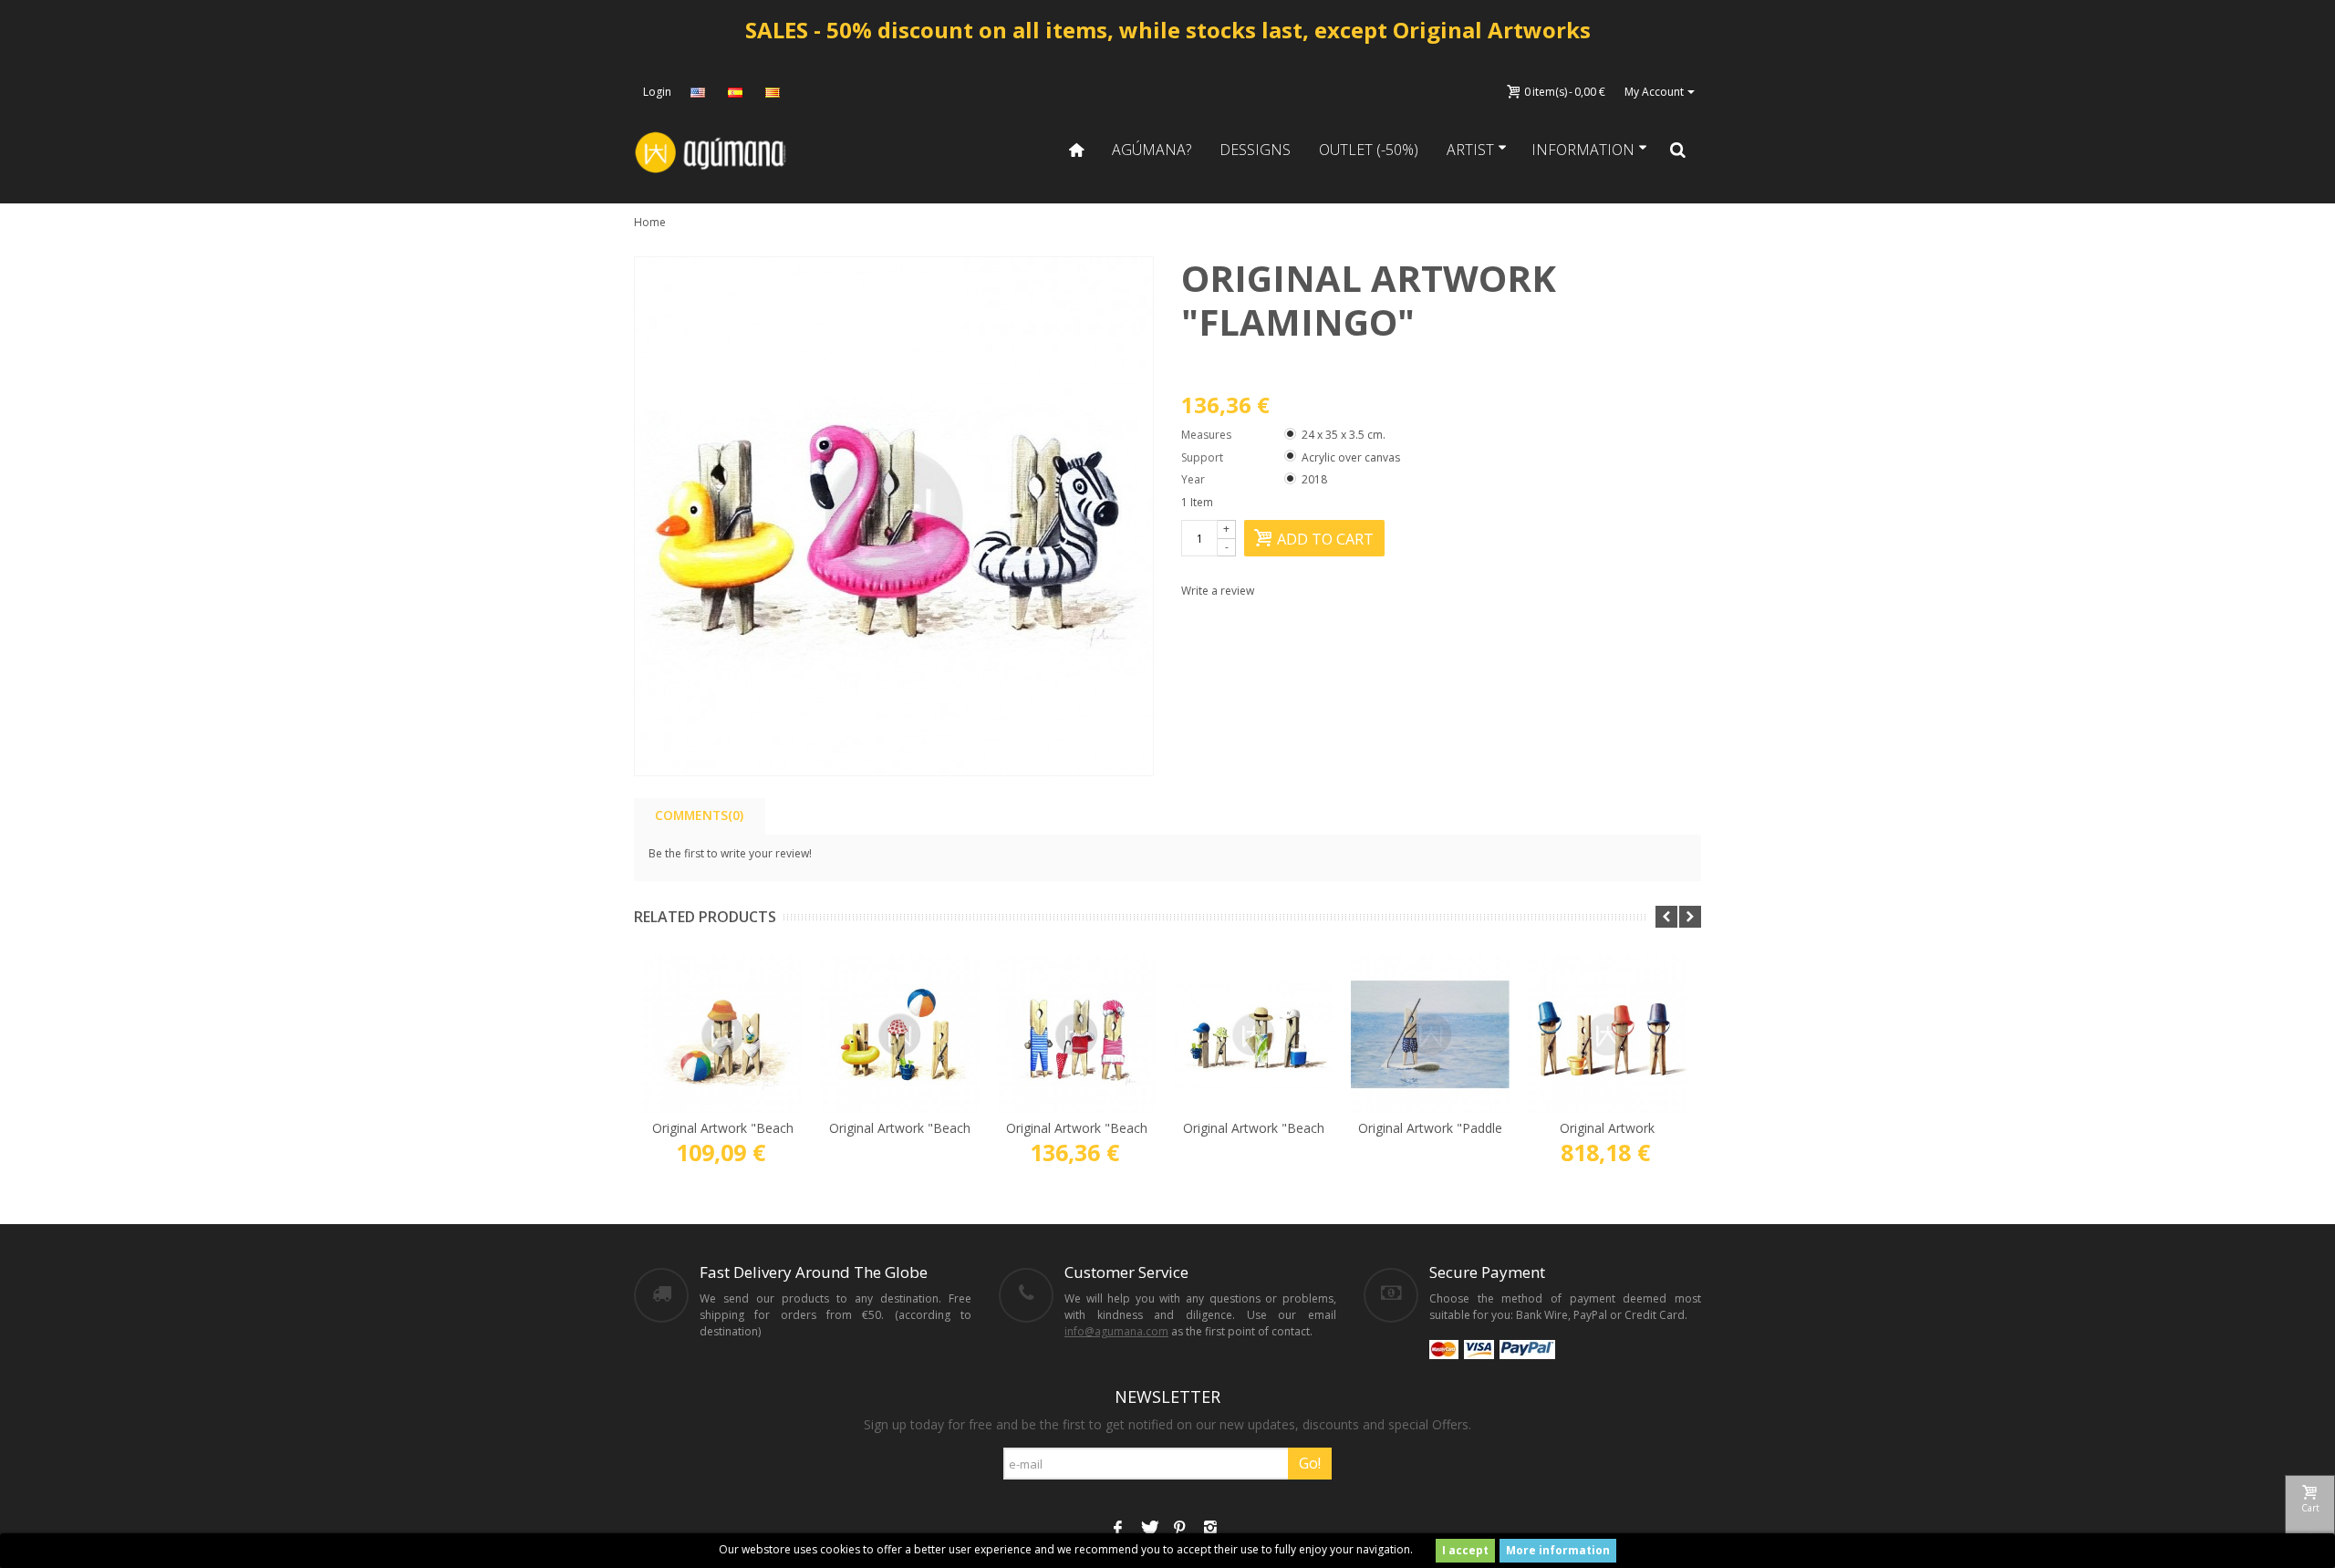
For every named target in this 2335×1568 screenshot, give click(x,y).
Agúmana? (1152, 150)
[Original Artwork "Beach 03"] (1253, 1034)
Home (650, 222)
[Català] (774, 92)
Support (1204, 457)
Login (657, 92)
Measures (1208, 435)
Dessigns (1255, 150)
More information (1558, 1550)
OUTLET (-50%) (1369, 150)
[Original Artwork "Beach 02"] (899, 1034)
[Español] (737, 92)
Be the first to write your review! (730, 853)
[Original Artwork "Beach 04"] (1076, 1034)
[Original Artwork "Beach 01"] (722, 1034)
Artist (1470, 150)
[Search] (1678, 150)
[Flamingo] (894, 516)
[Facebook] (1117, 1530)
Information (1583, 150)
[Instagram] (1210, 1530)
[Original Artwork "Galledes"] (1607, 1034)
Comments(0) (699, 815)
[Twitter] (1148, 1530)
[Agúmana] (711, 151)
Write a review (1218, 591)
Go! (1310, 1463)
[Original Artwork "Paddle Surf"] (1430, 1034)
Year (1194, 479)
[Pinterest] (1179, 1530)
